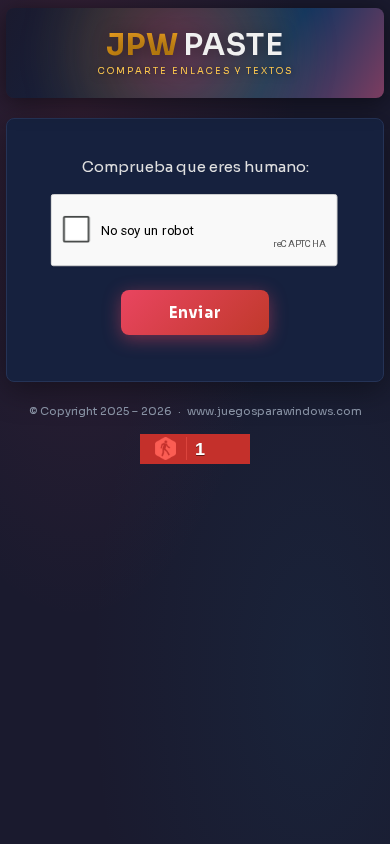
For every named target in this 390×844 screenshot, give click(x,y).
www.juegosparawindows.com (274, 411)
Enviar (195, 312)
